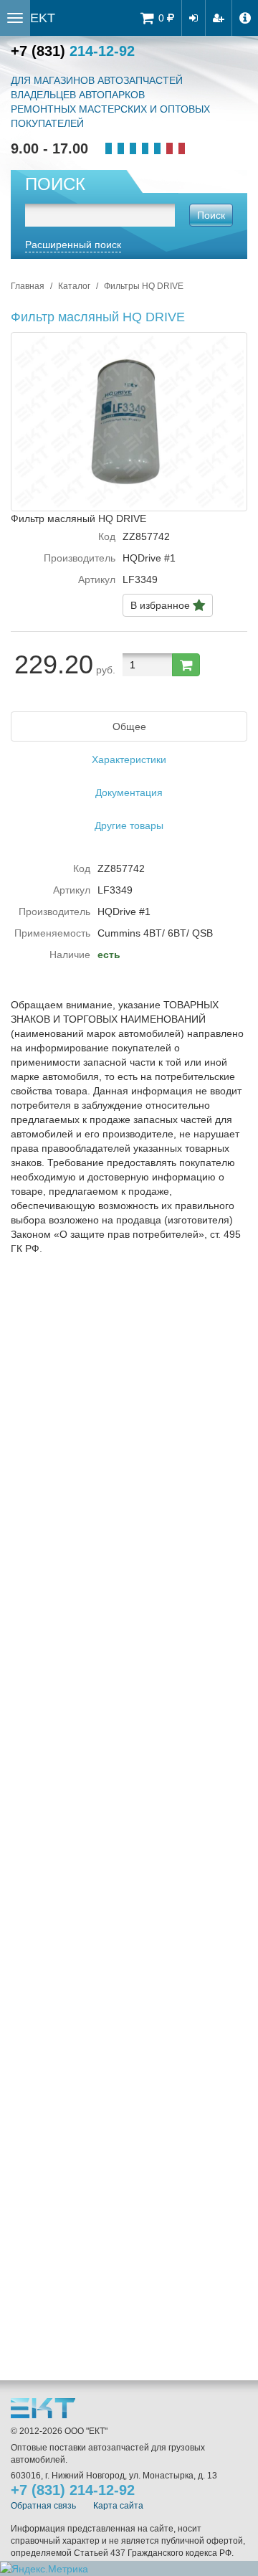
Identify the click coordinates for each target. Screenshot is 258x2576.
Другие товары (129, 825)
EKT (43, 18)
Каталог (74, 286)
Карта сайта (118, 2506)
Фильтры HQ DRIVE (144, 286)
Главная (28, 286)
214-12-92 (73, 51)
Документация (129, 792)
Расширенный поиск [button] (73, 245)
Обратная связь (43, 2506)
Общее (129, 726)
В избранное (162, 605)
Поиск (211, 215)
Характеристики (129, 759)
